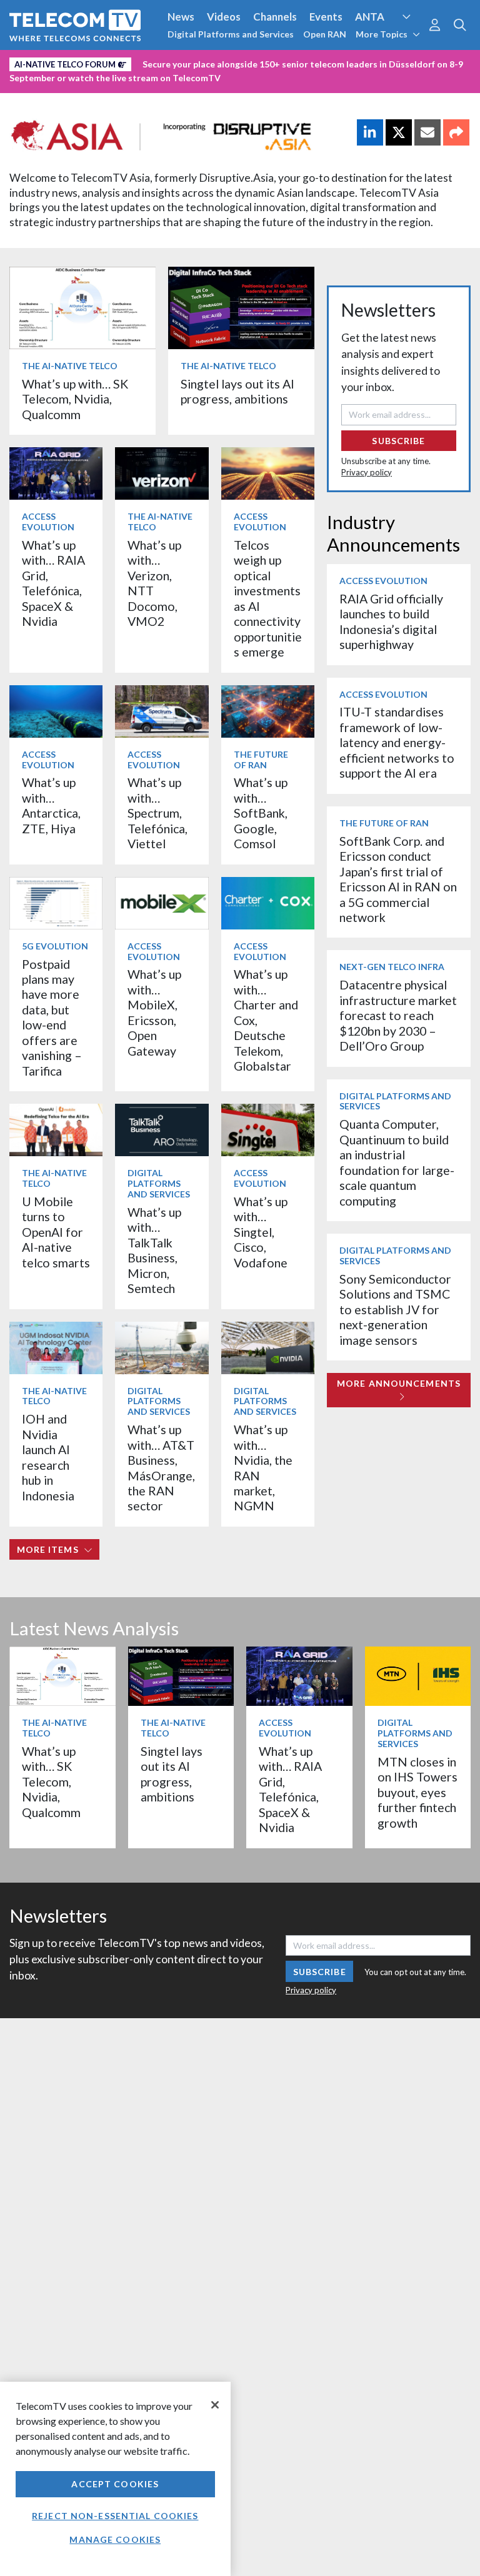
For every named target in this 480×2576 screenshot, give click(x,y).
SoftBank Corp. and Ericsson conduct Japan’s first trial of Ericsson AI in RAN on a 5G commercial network (398, 879)
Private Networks (392, 62)
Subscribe (398, 441)
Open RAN (325, 34)
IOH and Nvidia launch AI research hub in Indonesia (48, 1457)
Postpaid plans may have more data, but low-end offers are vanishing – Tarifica (52, 1018)
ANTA (370, 17)
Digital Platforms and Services (231, 34)
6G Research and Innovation (276, 62)
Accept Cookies (115, 2484)
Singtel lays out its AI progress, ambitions (237, 391)
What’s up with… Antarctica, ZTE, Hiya (51, 805)
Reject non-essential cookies (115, 2516)
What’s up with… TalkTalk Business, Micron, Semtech (154, 1250)
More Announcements (399, 1383)
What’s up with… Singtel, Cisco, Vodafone (261, 1232)
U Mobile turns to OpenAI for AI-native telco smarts (56, 1232)
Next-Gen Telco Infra (392, 967)
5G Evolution (55, 946)
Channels (275, 17)
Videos (224, 17)
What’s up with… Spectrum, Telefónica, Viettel (157, 813)
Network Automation (151, 62)
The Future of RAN (261, 760)
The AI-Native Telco (70, 366)
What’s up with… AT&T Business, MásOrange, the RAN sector (161, 1468)
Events (326, 17)
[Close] (215, 2405)
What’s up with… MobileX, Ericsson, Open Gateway (154, 1012)
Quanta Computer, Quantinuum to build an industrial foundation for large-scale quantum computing (397, 1162)
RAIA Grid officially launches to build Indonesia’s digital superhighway (391, 622)
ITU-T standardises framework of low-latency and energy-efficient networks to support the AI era (397, 742)
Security (32, 83)
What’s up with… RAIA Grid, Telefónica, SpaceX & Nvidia (53, 583)
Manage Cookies (115, 2539)
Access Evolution (52, 62)
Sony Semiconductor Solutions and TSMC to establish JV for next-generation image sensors (395, 1310)
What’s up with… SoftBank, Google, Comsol (261, 813)
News (181, 17)
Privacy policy (367, 472)
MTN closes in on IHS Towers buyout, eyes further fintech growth (417, 1792)
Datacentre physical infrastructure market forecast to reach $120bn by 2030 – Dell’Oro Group (398, 1015)
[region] (115, 2479)
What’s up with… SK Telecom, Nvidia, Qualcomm (75, 399)
